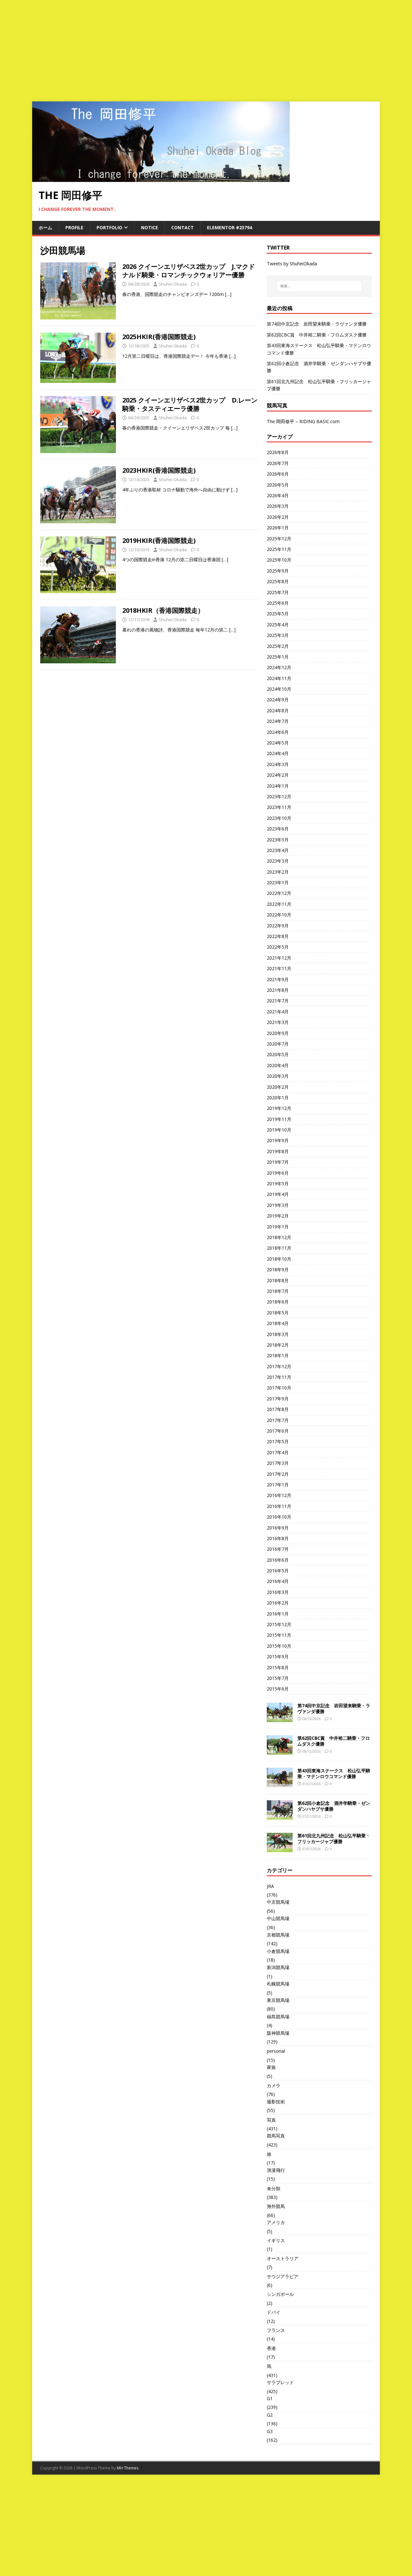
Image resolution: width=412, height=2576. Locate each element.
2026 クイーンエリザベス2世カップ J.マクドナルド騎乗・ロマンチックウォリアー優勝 (189, 271)
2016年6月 (278, 1560)
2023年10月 (279, 818)
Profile (74, 227)
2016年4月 (278, 1581)
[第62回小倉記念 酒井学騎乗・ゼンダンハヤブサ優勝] (280, 1816)
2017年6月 (278, 1431)
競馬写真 (276, 2136)
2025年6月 (278, 603)
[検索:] (319, 286)
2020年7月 (278, 1044)
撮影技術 (276, 2102)
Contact (183, 227)
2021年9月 (278, 979)
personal (276, 2051)
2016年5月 (278, 1571)
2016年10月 (279, 1517)
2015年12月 (279, 1624)
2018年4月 (278, 1323)
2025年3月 (278, 635)
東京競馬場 (278, 2000)
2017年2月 (278, 1474)
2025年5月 (278, 614)
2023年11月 (279, 807)
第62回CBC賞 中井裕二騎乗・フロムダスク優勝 (317, 335)
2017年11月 (279, 1377)
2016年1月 (278, 1614)
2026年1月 (278, 528)
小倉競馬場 (278, 1951)
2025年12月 (279, 539)
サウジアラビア (283, 2276)
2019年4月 (278, 1194)
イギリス (276, 2240)
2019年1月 (278, 1227)
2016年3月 (278, 1592)
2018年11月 (279, 1248)
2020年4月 (278, 1065)
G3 (270, 2431)
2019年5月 (278, 1184)
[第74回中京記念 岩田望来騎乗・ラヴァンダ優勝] (280, 1718)
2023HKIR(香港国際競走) (159, 470)
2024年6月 (278, 732)
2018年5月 (278, 1313)
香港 (271, 2348)
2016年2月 (278, 1603)
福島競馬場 (278, 2017)
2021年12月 (279, 958)
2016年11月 (279, 1506)
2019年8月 (278, 1151)
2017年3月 (278, 1463)
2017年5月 (278, 1441)
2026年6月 (278, 474)
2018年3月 (278, 1334)
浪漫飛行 (276, 2170)
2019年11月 (279, 1119)
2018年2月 (278, 1345)
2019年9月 (278, 1140)
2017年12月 (279, 1366)
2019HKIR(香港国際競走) (159, 540)
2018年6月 (278, 1302)
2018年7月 (278, 1291)
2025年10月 (279, 560)
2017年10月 (279, 1388)
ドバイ (274, 2312)
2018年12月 (279, 1237)
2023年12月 (279, 796)
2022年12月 (279, 893)
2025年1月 (278, 657)
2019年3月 (278, 1205)
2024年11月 (279, 678)
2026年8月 (278, 452)
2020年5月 (278, 1054)
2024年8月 (278, 710)
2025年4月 (278, 625)
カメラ (274, 2085)
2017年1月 (278, 1485)
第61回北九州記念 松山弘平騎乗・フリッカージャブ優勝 (334, 1838)
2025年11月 (279, 549)
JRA (270, 1886)
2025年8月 (278, 581)
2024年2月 (278, 775)
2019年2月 (278, 1216)
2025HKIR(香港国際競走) (159, 337)
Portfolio (109, 227)
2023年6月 (278, 829)
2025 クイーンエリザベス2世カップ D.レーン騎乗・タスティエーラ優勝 (190, 404)
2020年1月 (278, 1098)
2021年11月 (279, 968)
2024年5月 (278, 743)
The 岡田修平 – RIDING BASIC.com (303, 421)
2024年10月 (279, 689)
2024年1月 (278, 786)
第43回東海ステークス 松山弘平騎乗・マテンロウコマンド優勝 (334, 1773)
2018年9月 (278, 1269)
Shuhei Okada (173, 284)
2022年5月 (278, 947)
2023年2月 (278, 872)
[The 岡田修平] (161, 178)
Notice (150, 227)
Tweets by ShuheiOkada (292, 264)
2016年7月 (278, 1549)
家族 (271, 2067)
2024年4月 (278, 753)
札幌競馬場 (278, 1984)
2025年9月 (278, 571)
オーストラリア (283, 2258)
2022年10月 (279, 915)
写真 (271, 2120)
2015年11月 (279, 1635)
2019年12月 (279, 1108)
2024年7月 (278, 721)
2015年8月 (278, 1667)
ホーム (45, 227)
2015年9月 (278, 1657)
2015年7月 (278, 1678)
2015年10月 (279, 1646)
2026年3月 (278, 506)
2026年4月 (278, 495)
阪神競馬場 (278, 2033)
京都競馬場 (278, 1935)
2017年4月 (278, 1452)
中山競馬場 (278, 1918)
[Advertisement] (206, 48)
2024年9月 (278, 700)
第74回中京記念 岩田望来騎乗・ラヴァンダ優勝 (317, 324)
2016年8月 (278, 1538)
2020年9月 (278, 1033)
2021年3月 (278, 1022)
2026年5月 (278, 485)
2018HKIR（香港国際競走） (163, 610)
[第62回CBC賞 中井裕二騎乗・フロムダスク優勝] (280, 1751)
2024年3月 (278, 764)
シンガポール (280, 2294)
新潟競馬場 (278, 1967)
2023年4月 (278, 850)
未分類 (274, 2188)
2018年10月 (279, 1259)
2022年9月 (278, 926)
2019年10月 (279, 1130)
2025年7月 (278, 592)
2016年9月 (278, 1528)
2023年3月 (278, 861)
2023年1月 (278, 882)
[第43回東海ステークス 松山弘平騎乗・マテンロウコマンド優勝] (280, 1783)
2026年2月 (278, 517)
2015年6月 (278, 1689)
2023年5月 (278, 840)
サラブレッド (280, 2382)
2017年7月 (278, 1420)
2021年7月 (278, 1001)
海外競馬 (276, 2206)
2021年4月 (278, 1012)
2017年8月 (278, 1409)
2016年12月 (279, 1495)
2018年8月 (278, 1280)
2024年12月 (279, 667)
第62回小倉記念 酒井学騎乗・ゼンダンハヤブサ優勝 (334, 1806)
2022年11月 (279, 904)
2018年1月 (278, 1355)
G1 (270, 2398)
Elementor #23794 (229, 227)
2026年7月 (278, 463)
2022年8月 (278, 936)
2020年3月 (278, 1076)
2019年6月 (278, 1173)
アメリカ (276, 2222)
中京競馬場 (278, 1902)
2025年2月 (278, 646)
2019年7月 (278, 1162)
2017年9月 (278, 1399)
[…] (228, 294)
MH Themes (128, 2468)
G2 (270, 2415)
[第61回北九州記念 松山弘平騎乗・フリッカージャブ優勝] (280, 1848)
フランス (276, 2330)
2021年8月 (278, 990)
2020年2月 (278, 1087)
